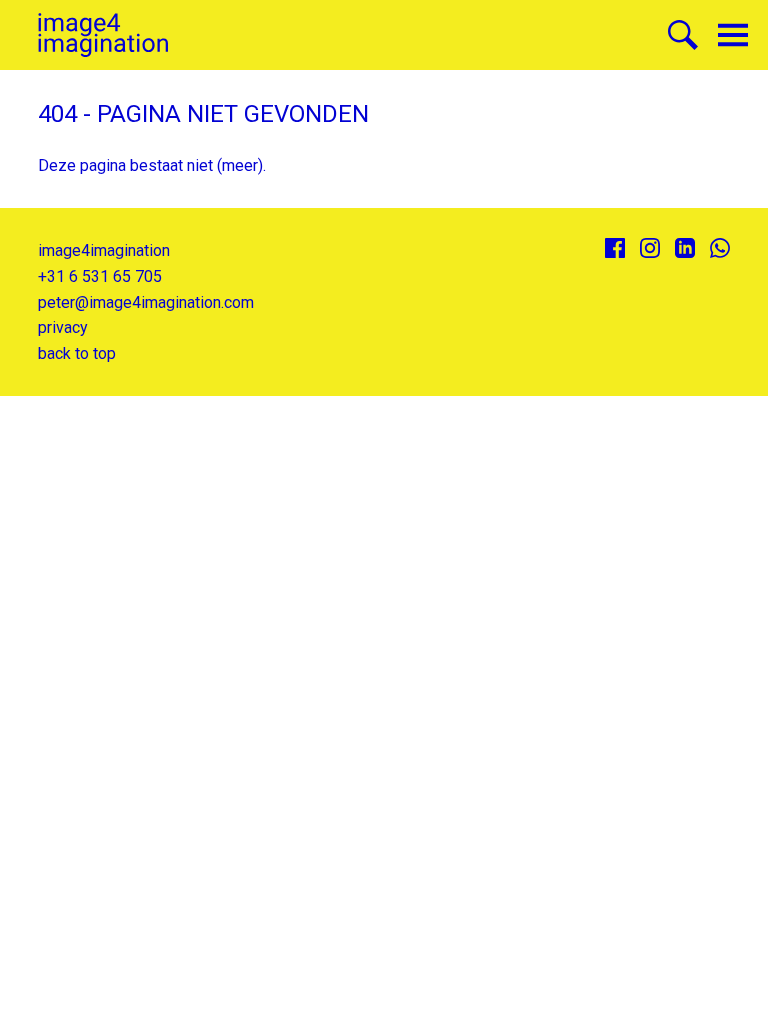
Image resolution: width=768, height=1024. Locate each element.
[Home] (103, 35)
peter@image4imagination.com (146, 302)
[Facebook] (615, 248)
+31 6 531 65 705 (100, 276)
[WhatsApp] (720, 248)
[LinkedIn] (685, 248)
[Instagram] (650, 248)
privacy (63, 327)
